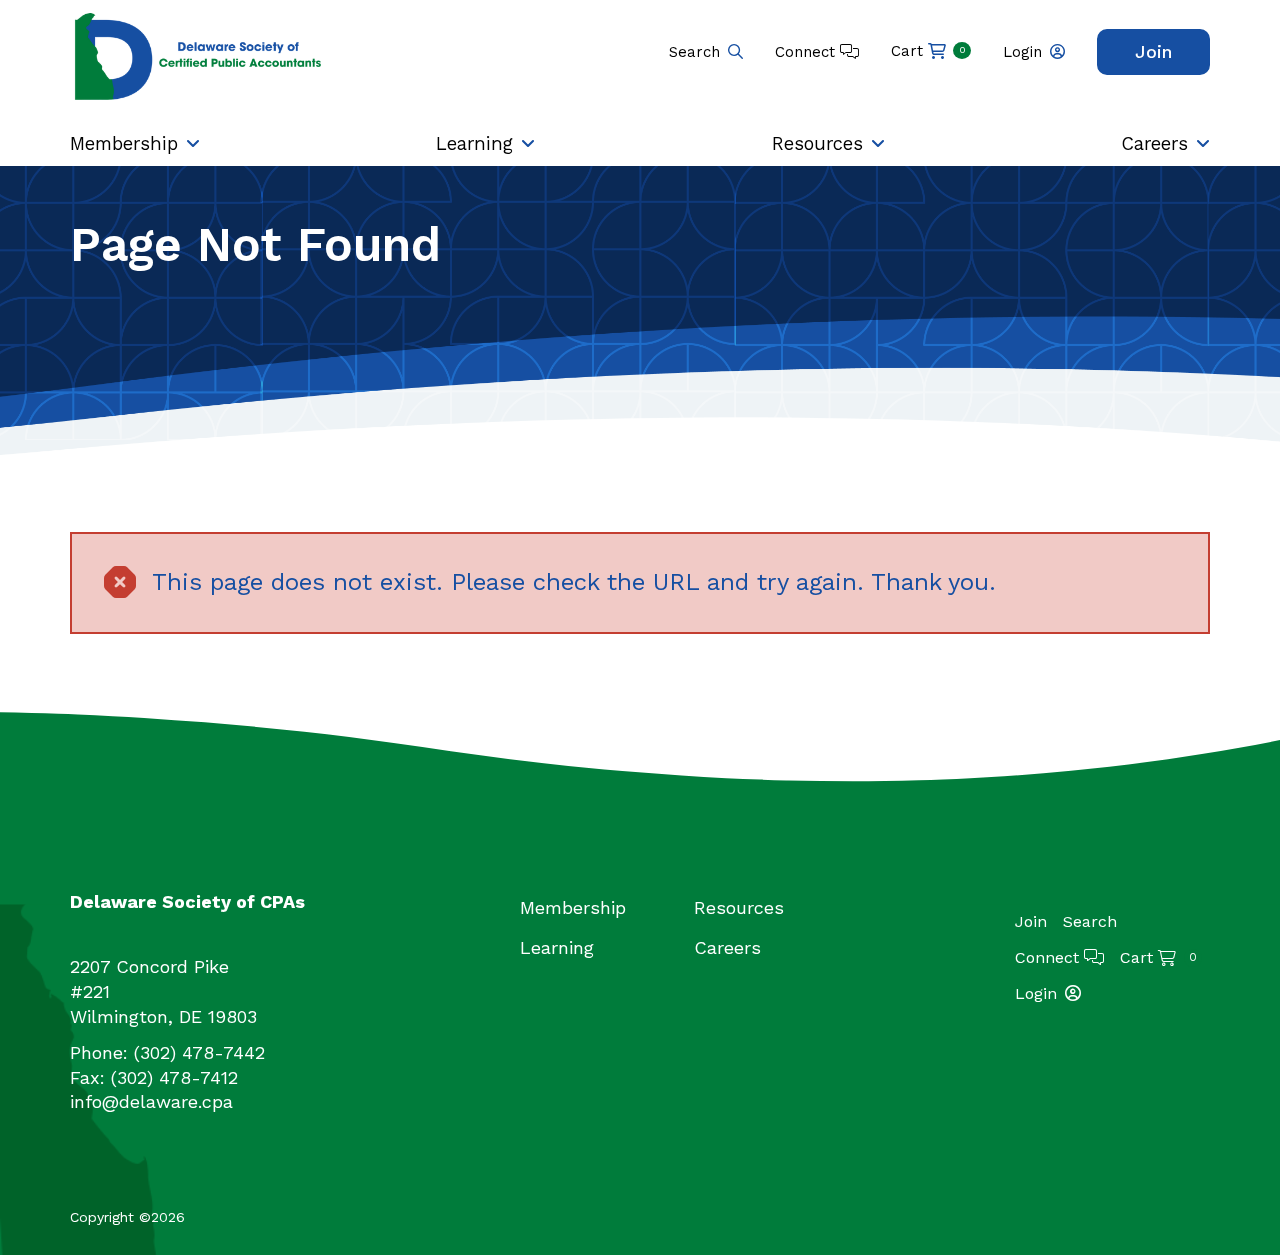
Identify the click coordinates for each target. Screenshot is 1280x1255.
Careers (1154, 143)
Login (1022, 52)
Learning (474, 143)
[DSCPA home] (200, 55)
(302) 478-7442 (199, 1052)
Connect (807, 52)
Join (1153, 51)
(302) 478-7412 (174, 1077)
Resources (817, 143)
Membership (124, 143)
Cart (928, 51)
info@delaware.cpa (151, 1101)
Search (694, 52)
